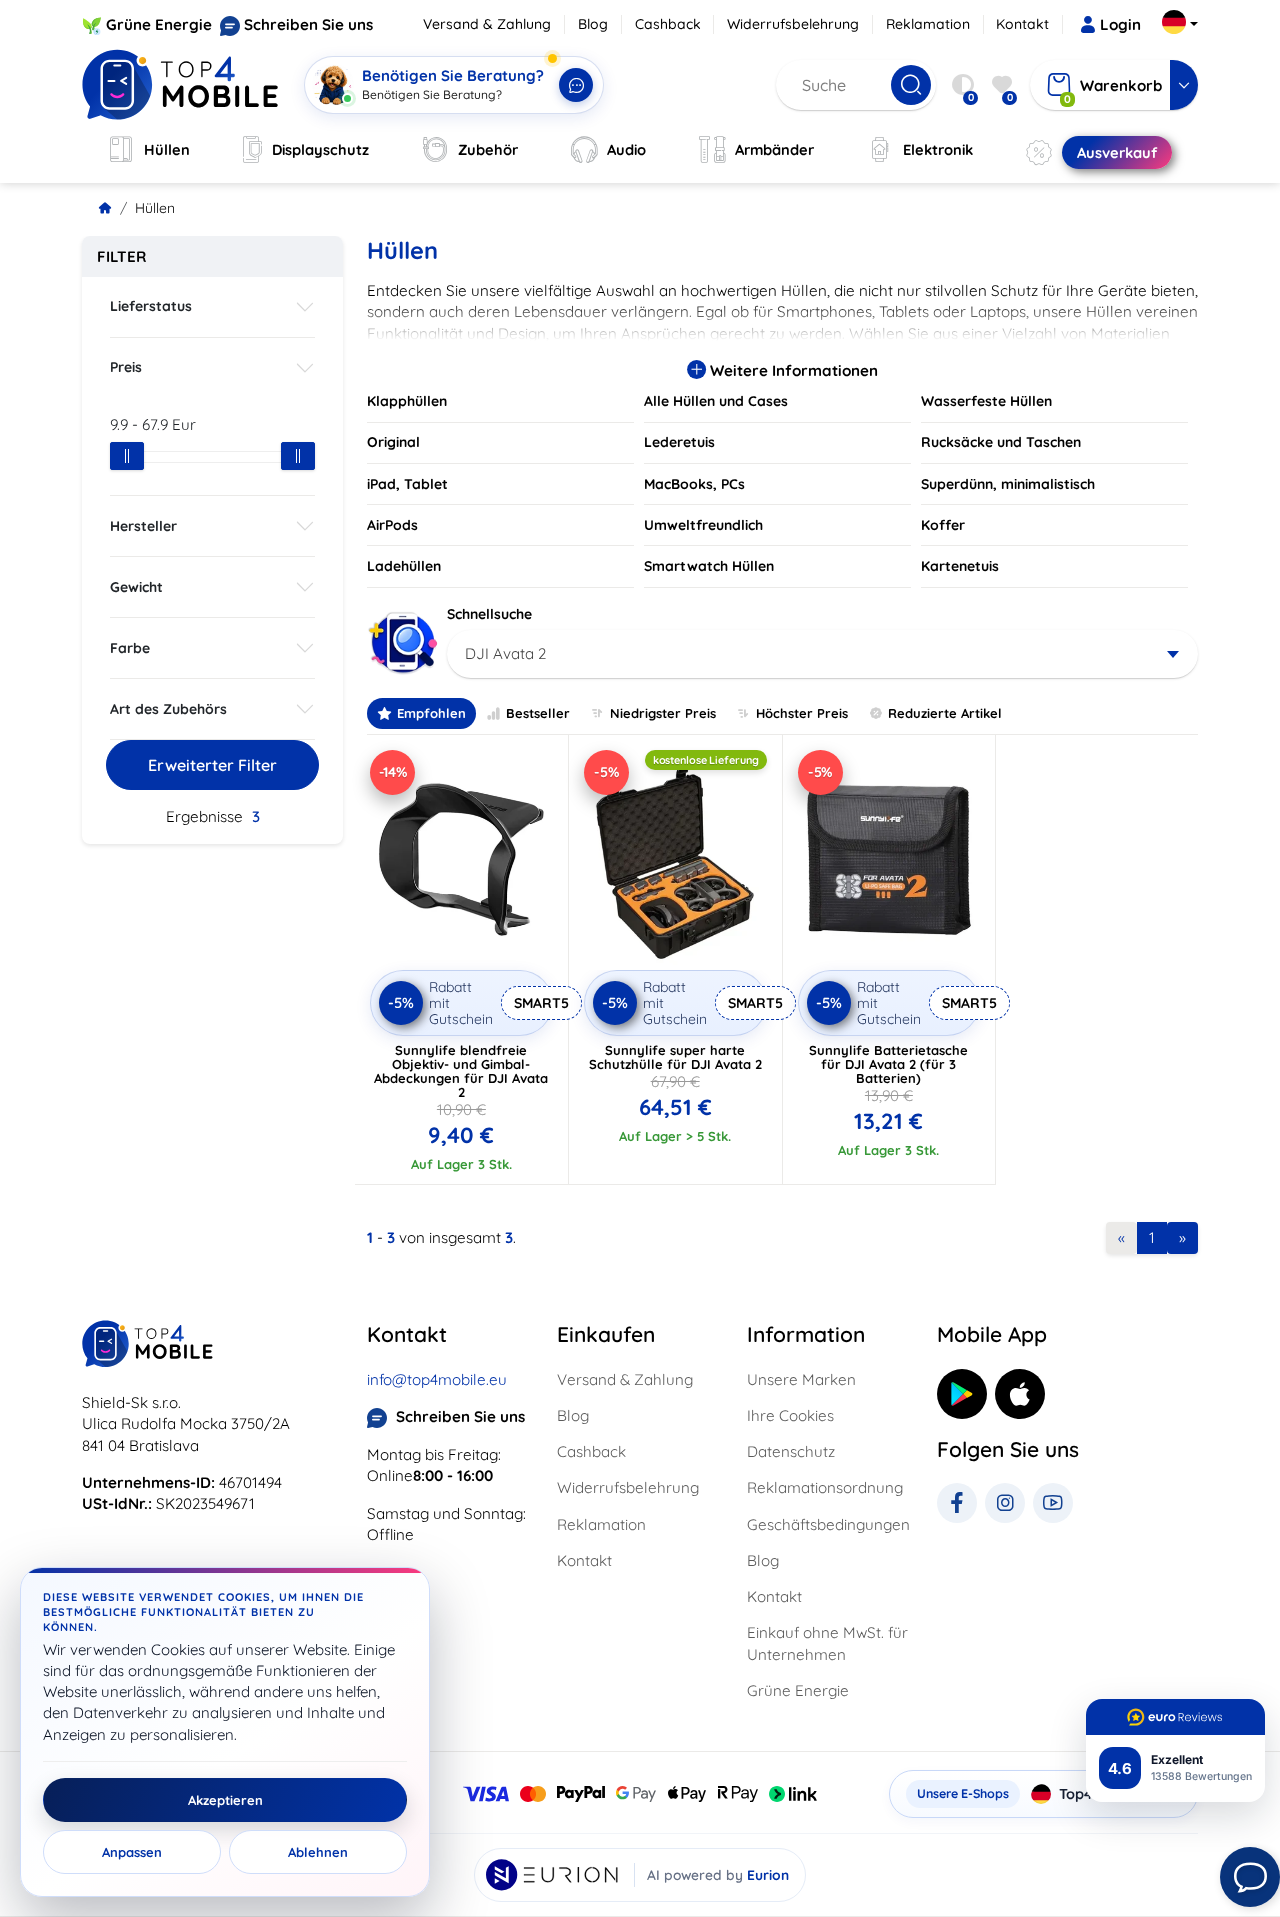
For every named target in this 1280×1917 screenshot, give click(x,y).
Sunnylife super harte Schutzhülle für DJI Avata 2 (675, 1057)
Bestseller (538, 713)
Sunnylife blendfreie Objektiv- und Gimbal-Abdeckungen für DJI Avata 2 (461, 1071)
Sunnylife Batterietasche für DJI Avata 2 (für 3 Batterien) (888, 1064)
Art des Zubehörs (168, 709)
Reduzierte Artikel (945, 713)
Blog (593, 24)
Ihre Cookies (790, 1415)
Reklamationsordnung (825, 1487)
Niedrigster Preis (663, 713)
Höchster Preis (802, 713)
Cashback (668, 24)
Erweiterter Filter (212, 765)
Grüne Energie (159, 24)
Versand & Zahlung (487, 24)
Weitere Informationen (792, 370)
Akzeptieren (225, 1800)
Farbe (130, 648)
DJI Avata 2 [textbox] (505, 653)
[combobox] (822, 654)
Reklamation (928, 24)
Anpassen (132, 1852)
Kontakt (1022, 24)
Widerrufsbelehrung (793, 24)
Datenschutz (791, 1451)
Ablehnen (318, 1852)
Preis (126, 367)
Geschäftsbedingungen (828, 1524)
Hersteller (143, 526)
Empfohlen (431, 713)
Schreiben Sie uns (308, 24)
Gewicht (136, 587)
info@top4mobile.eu (437, 1379)
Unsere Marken (801, 1379)
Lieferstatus (151, 306)
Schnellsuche (489, 614)
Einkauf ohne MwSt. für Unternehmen (827, 1643)
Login (1120, 24)
